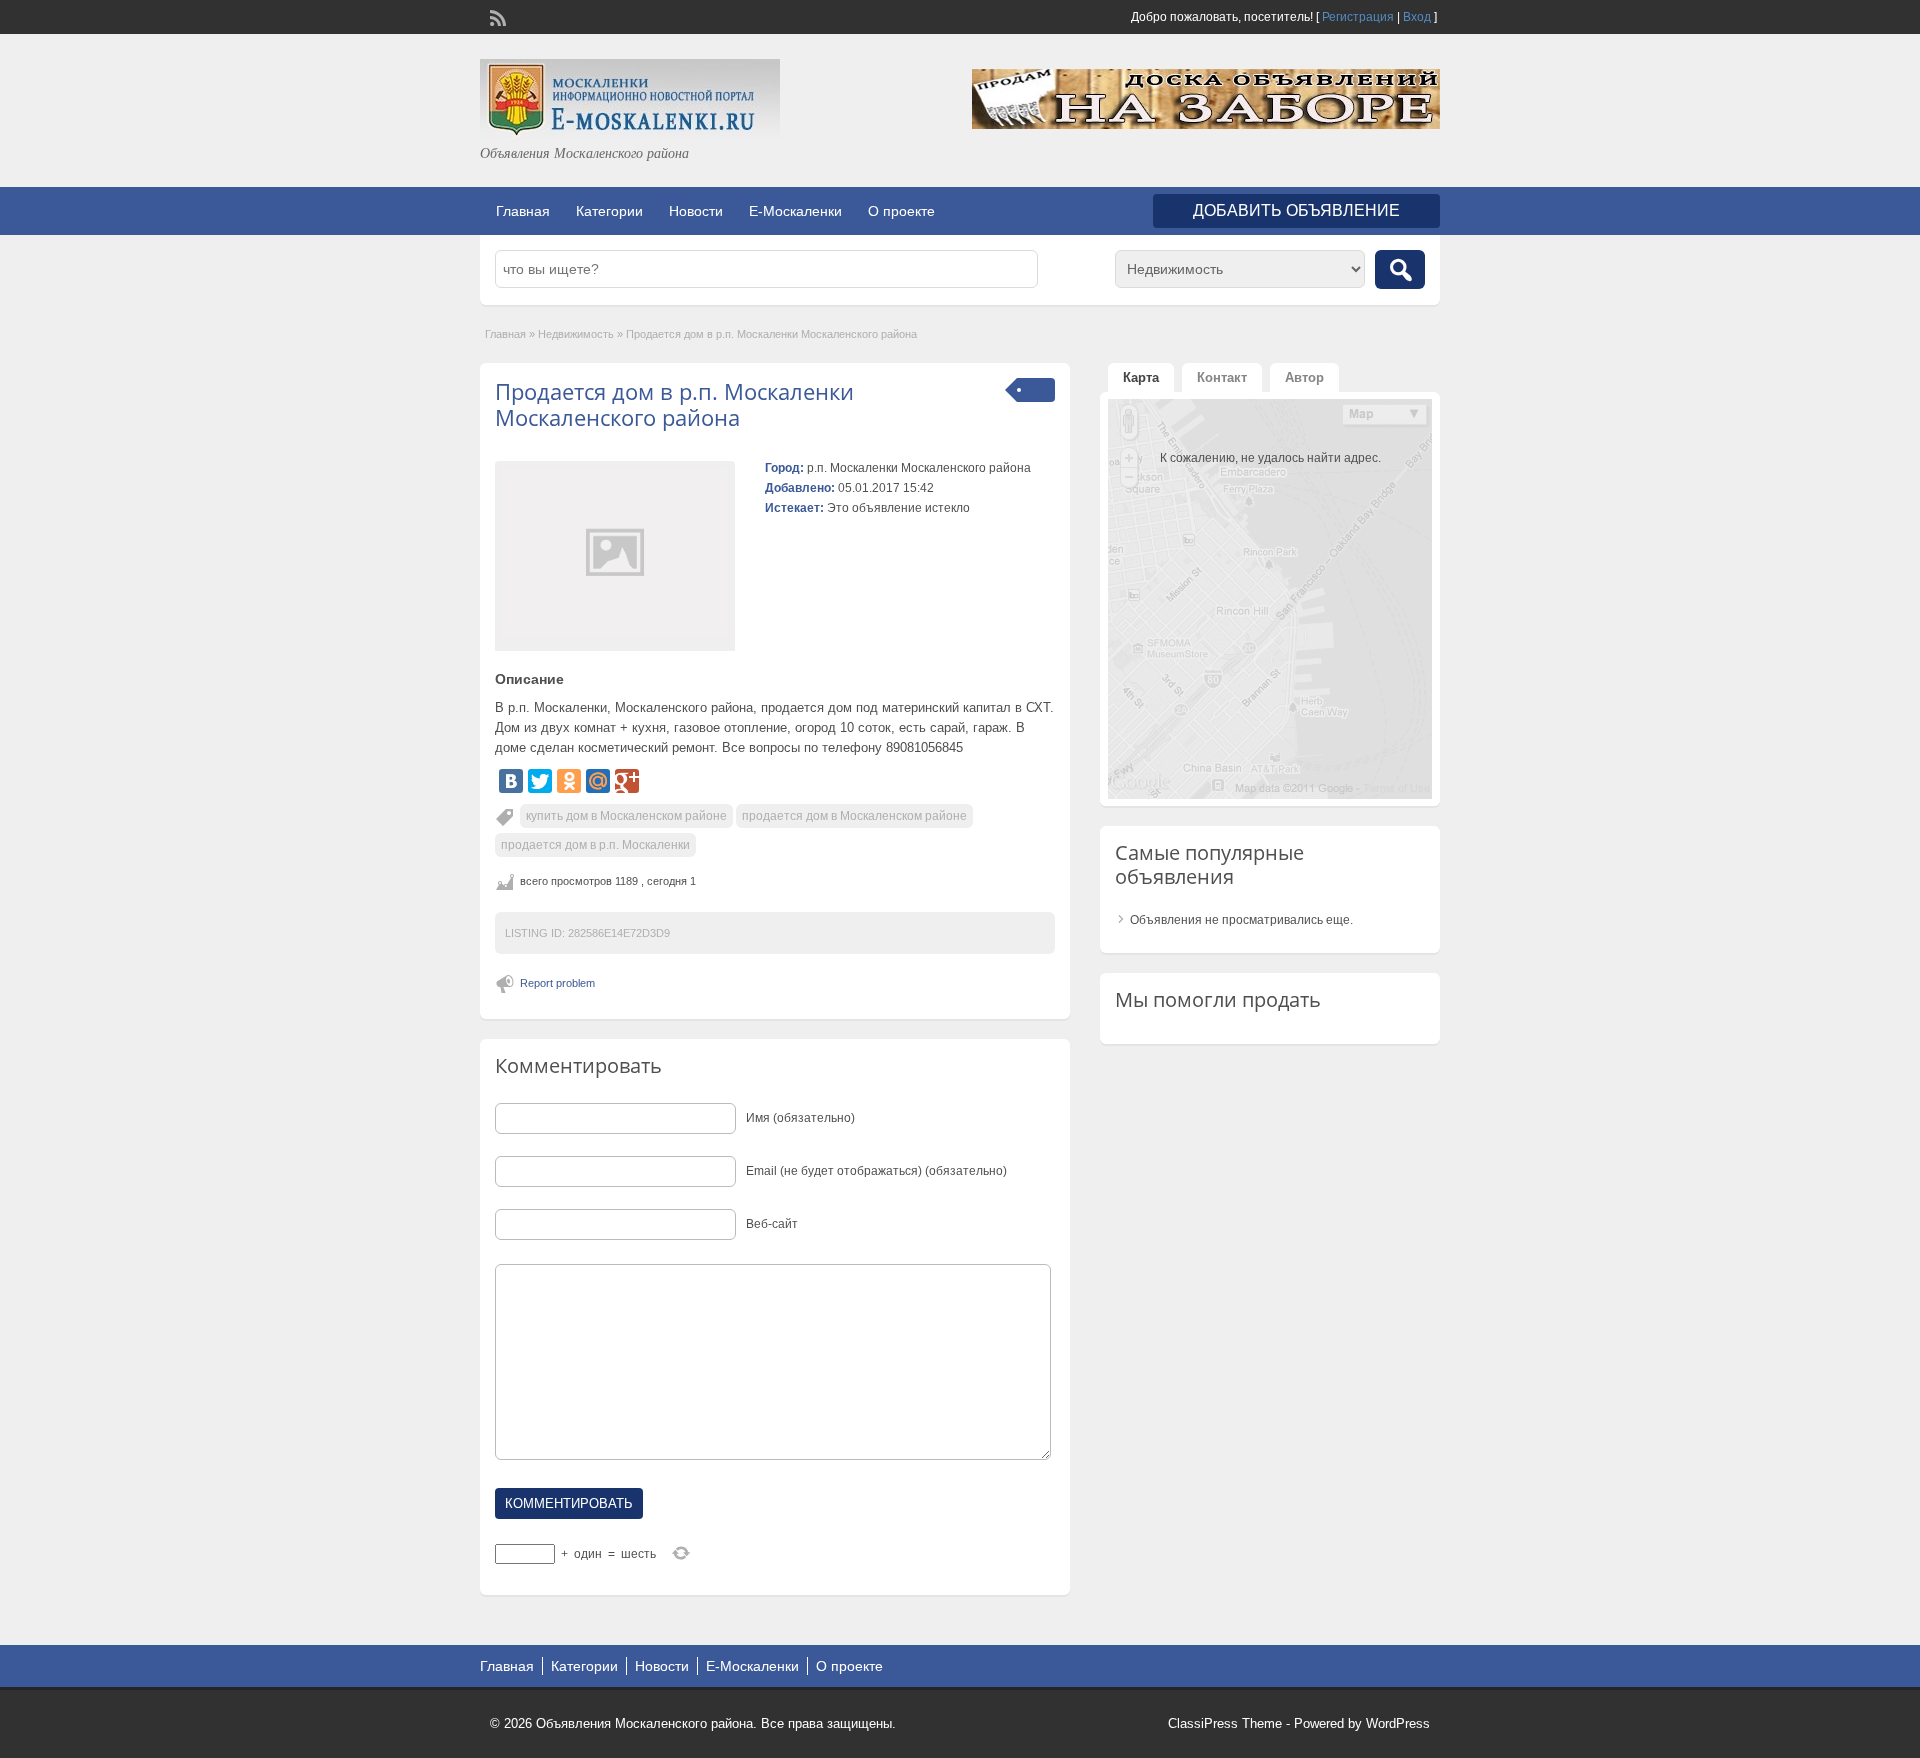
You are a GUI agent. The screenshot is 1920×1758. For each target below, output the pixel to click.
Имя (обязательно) (800, 1118)
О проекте (901, 211)
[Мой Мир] (598, 781)
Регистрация (1358, 17)
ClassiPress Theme (1225, 1723)
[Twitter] (540, 781)
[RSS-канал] (496, 16)
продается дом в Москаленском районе (854, 816)
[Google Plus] (627, 781)
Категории (609, 211)
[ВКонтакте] (511, 781)
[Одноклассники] (569, 781)
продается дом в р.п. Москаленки (595, 845)
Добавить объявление (1296, 210)
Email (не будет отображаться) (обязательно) (876, 1171)
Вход (1417, 17)
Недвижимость (576, 334)
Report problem (557, 983)
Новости (696, 211)
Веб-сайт (772, 1224)
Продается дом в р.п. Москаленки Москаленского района (674, 404)
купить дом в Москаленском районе (626, 816)
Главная (523, 211)
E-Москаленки (795, 211)
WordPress (1398, 1723)
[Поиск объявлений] (1400, 269)
